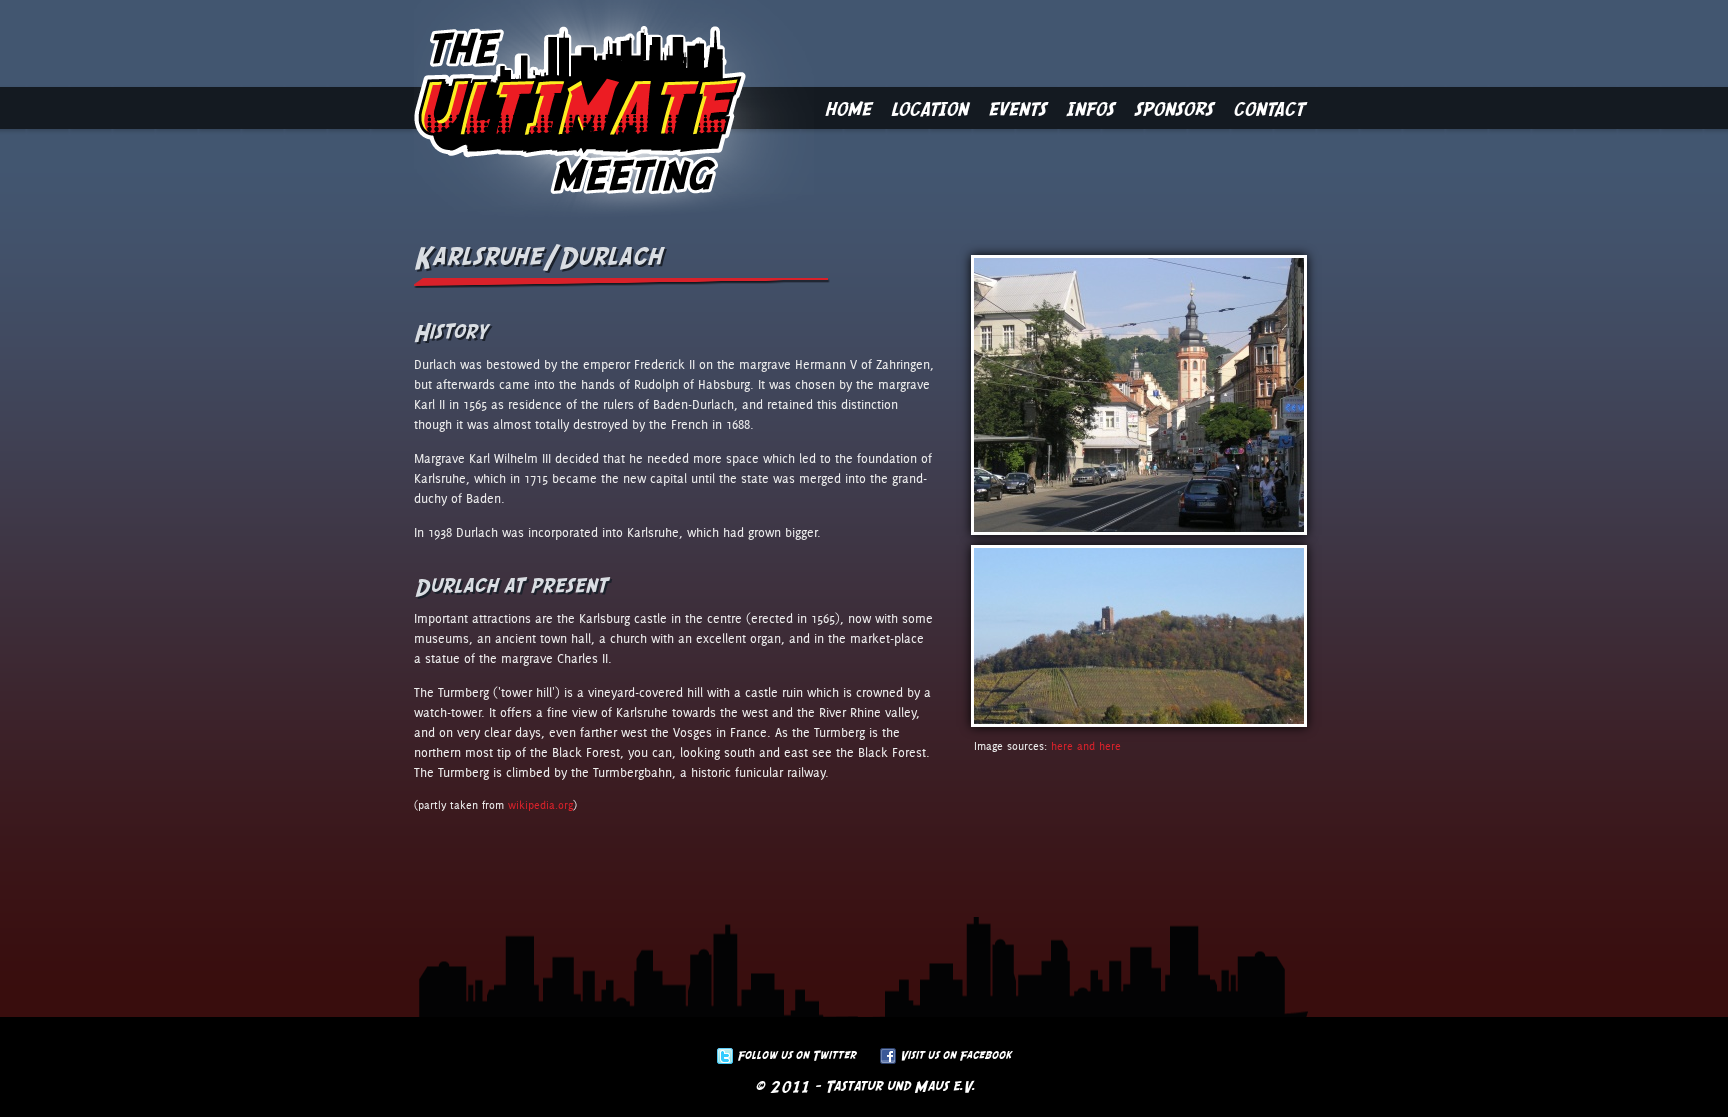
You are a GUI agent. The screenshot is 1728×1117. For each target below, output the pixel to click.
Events (1017, 108)
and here (1099, 746)
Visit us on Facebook (955, 1055)
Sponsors (1173, 108)
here (1062, 746)
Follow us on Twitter (796, 1055)
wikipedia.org (540, 805)
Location (929, 108)
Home (848, 108)
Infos (1090, 108)
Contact (1268, 108)
